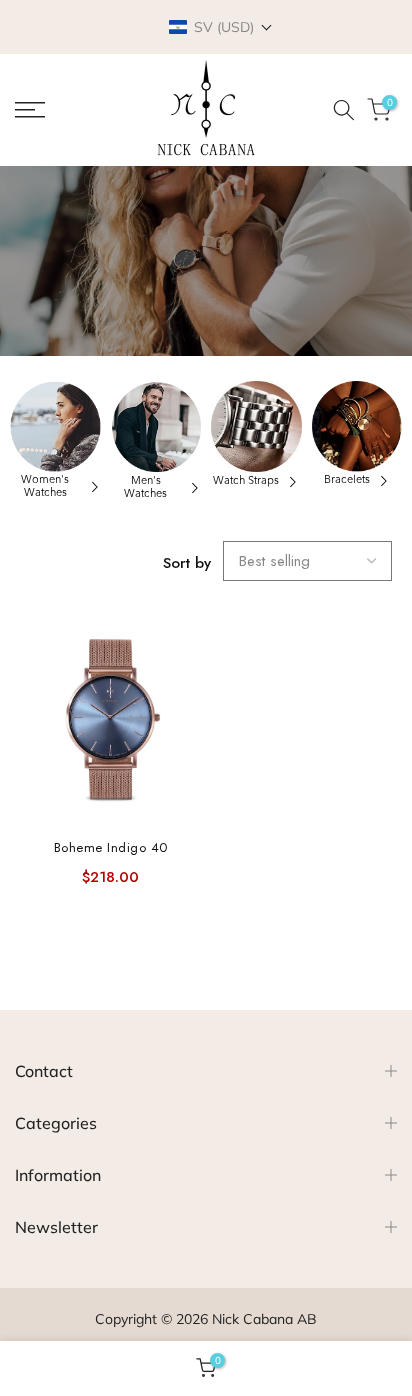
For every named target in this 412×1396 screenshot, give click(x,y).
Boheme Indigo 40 (111, 847)
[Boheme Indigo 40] (110, 721)
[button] (221, 27)
